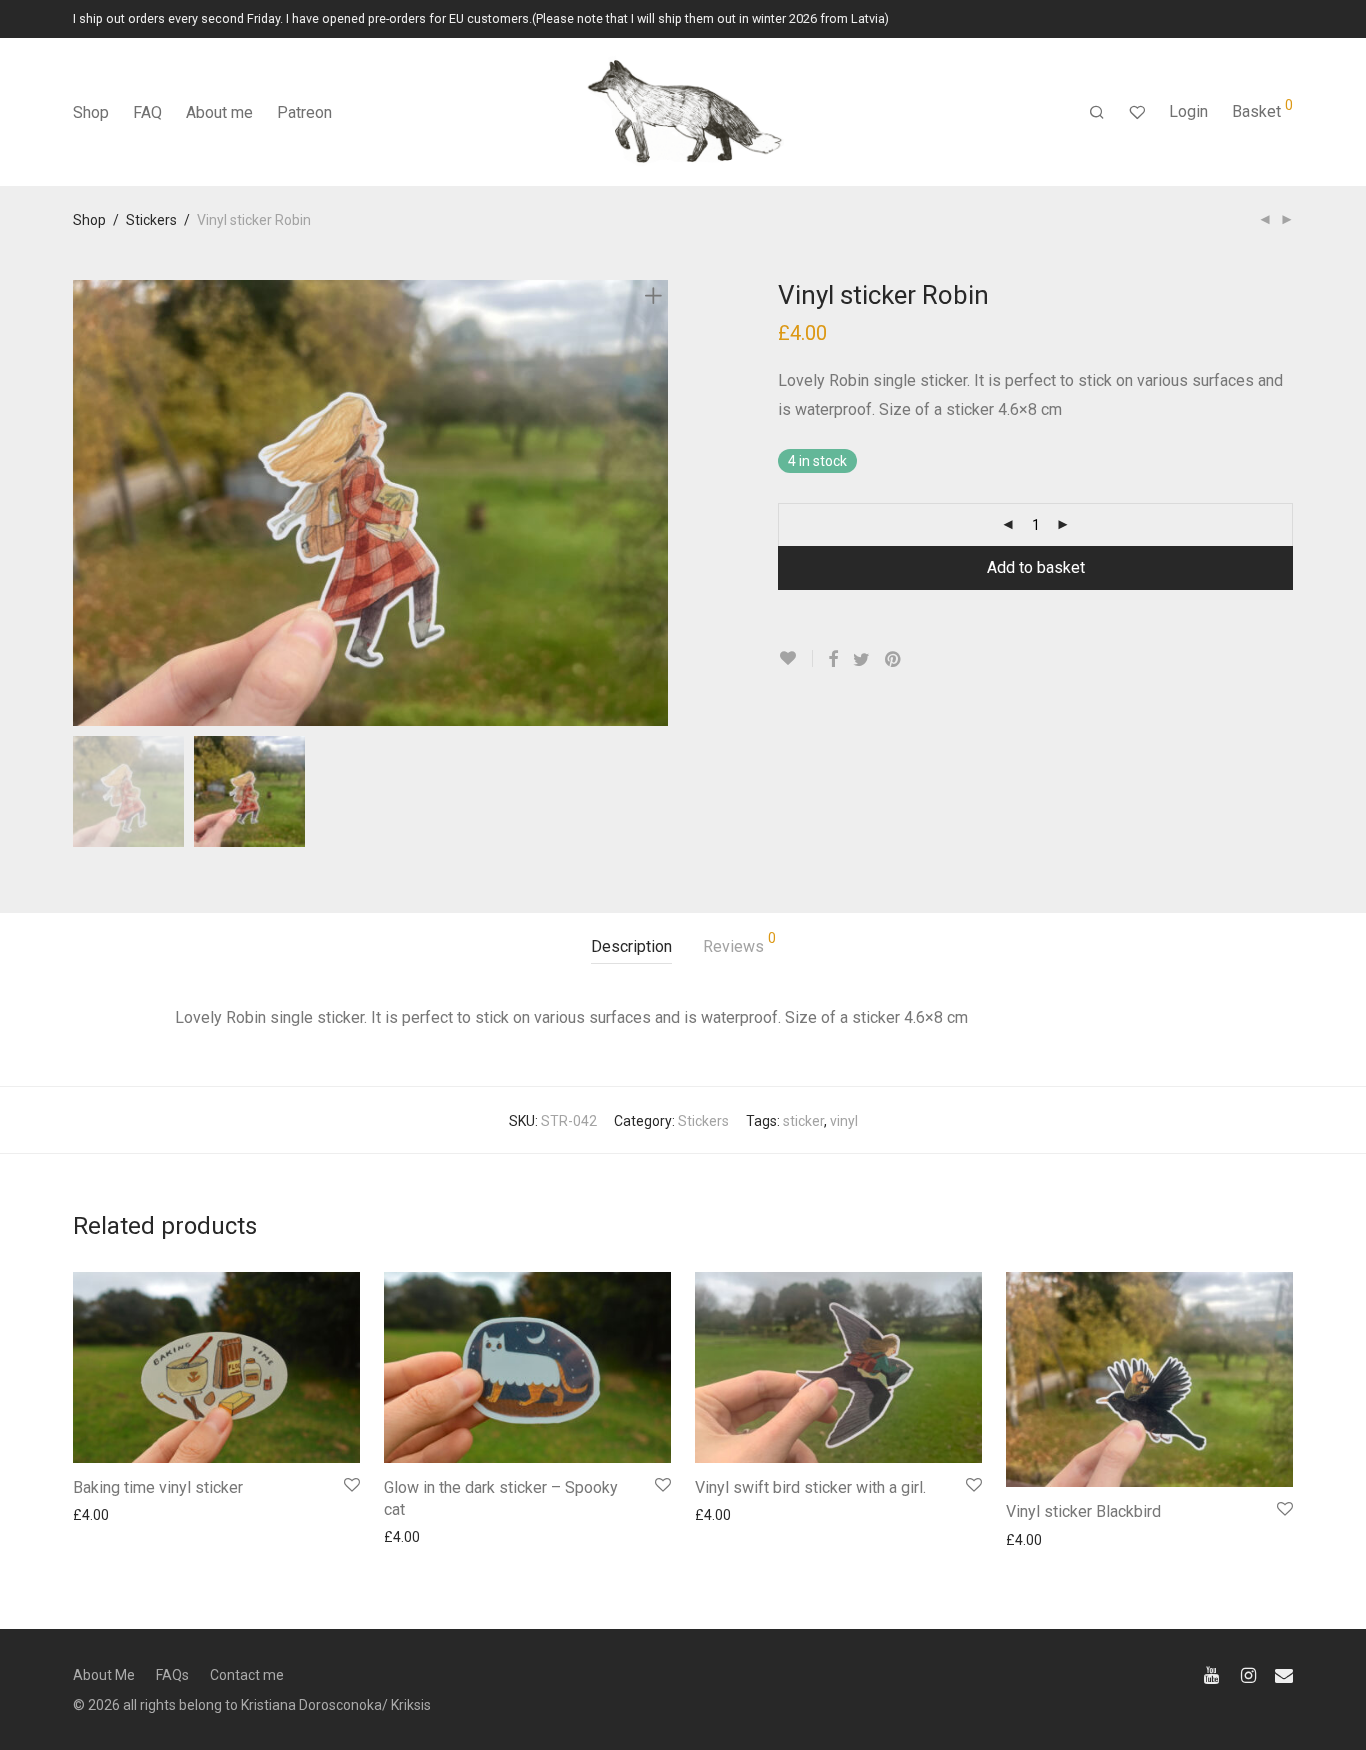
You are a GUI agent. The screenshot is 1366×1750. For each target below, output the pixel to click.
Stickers (151, 220)
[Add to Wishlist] (795, 658)
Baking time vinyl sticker (158, 1487)
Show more (99, 1514)
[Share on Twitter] (861, 660)
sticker (803, 1121)
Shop (91, 112)
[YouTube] (1213, 1674)
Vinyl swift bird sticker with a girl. (810, 1487)
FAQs (172, 1675)
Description (631, 946)
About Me (104, 1675)
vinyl (844, 1121)
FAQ (147, 112)
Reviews (739, 943)
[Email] (1284, 1674)
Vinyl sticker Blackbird (1083, 1511)
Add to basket (1036, 567)
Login (1188, 111)
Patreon (304, 112)
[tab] (631, 947)
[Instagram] (1248, 1674)
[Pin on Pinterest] (894, 660)
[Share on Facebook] (833, 660)
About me (219, 112)
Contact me (247, 1675)
